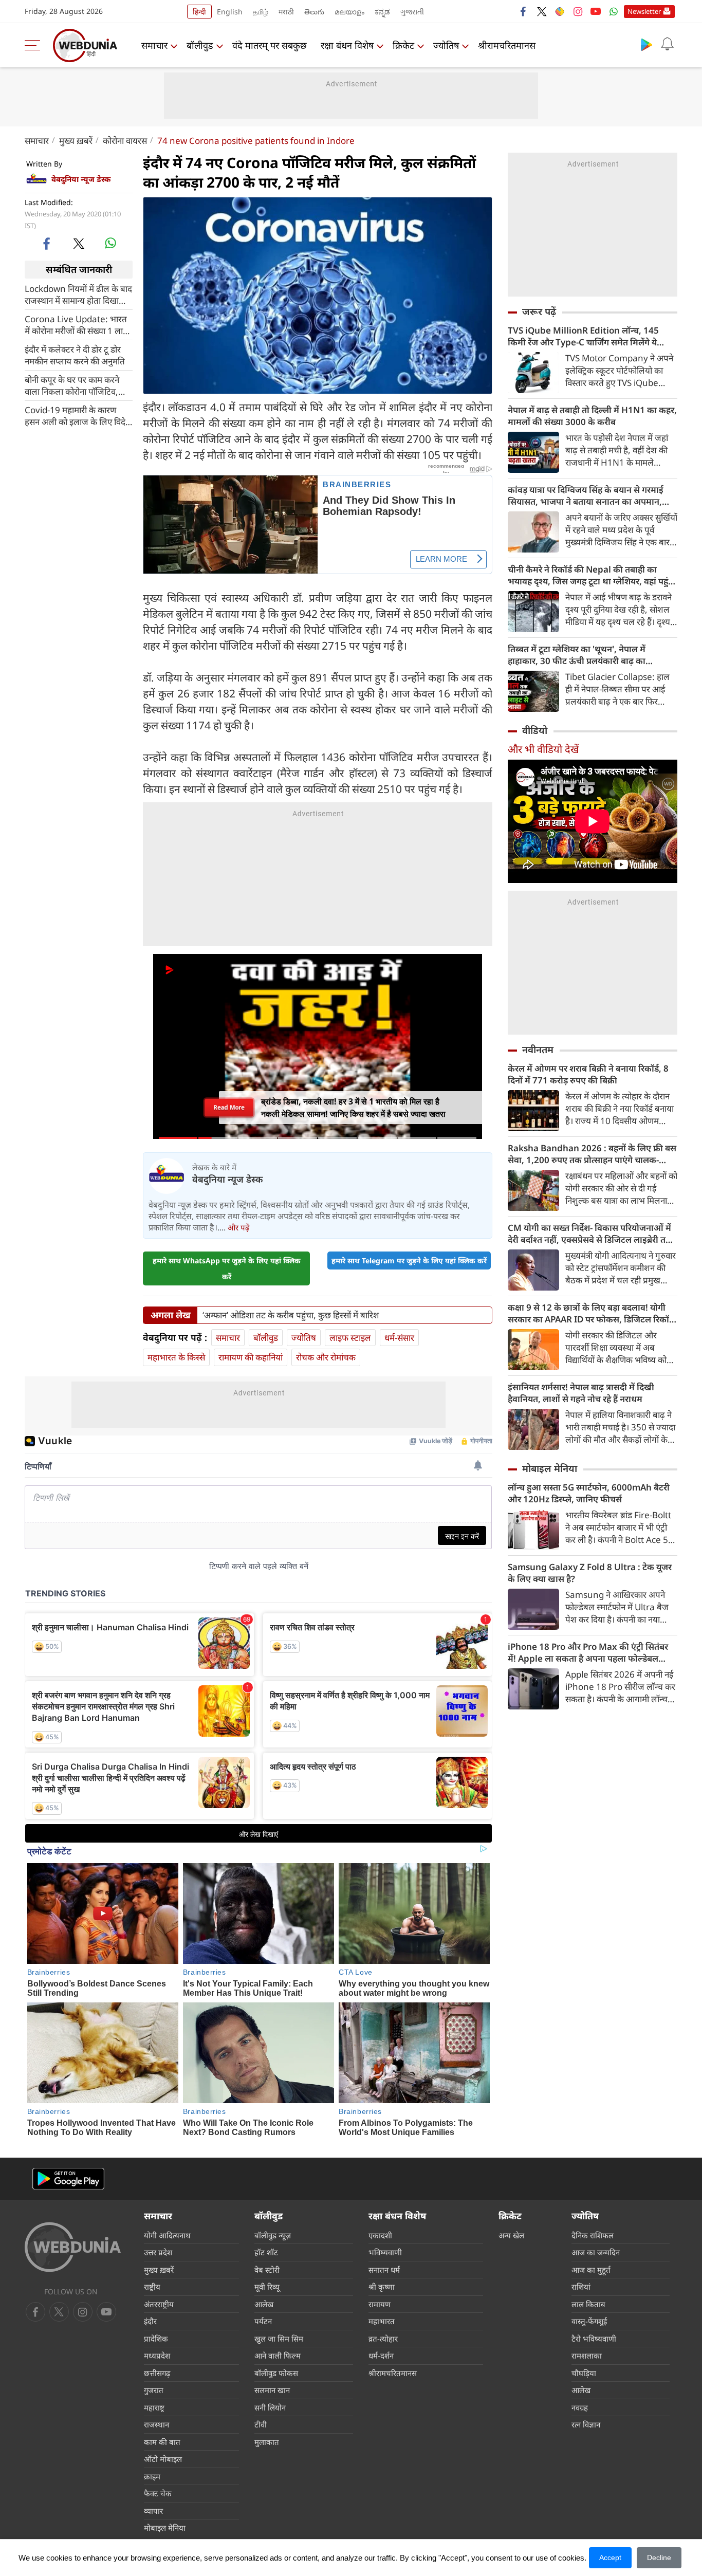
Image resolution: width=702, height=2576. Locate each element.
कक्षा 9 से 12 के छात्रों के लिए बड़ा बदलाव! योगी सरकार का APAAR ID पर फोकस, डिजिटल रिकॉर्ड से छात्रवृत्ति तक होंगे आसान (591, 1313)
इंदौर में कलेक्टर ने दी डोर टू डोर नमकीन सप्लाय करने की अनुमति (75, 355)
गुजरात (154, 2390)
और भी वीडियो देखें (543, 749)
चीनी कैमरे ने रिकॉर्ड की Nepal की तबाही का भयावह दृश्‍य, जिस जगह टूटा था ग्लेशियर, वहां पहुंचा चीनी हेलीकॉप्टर (592, 575)
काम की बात (162, 2442)
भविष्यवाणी (385, 2252)
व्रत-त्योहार (383, 2339)
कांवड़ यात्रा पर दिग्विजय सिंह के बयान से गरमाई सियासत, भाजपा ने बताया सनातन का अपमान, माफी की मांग (586, 495)
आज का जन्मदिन (596, 2252)
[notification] (667, 44)
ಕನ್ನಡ (382, 12)
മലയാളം (349, 12)
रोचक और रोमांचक (326, 1357)
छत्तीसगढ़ (157, 2373)
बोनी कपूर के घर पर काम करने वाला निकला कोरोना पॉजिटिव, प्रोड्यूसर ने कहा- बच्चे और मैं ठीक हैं (77, 385)
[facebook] (524, 11)
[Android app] (68, 2179)
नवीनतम (538, 1050)
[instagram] (578, 11)
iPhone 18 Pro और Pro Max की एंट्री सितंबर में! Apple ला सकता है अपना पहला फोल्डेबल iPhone (588, 1652)
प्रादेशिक (156, 2339)
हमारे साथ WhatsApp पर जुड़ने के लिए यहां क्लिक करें (227, 1268)
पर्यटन (263, 2321)
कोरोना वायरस (125, 141)
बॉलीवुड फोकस (276, 2373)
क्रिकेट (403, 45)
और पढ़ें (238, 1227)
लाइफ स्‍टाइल (350, 1338)
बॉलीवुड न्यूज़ (273, 2235)
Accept (610, 2557)
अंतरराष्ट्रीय (159, 2304)
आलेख (264, 2304)
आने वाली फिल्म (278, 2356)
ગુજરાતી (412, 12)
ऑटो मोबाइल (163, 2459)
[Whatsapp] (614, 11)
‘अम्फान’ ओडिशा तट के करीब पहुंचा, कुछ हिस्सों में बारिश (291, 1315)
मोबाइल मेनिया (550, 1468)
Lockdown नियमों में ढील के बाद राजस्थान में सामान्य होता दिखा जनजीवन (78, 294)
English (230, 12)
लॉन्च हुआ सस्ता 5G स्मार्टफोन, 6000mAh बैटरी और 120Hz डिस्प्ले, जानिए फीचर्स (589, 1493)
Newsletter (644, 11)
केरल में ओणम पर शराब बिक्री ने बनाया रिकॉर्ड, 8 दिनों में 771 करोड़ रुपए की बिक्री (588, 1074)
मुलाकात (267, 2442)
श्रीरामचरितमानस (507, 45)
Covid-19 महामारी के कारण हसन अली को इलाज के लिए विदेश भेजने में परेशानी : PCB (78, 415)
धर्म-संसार (399, 1338)
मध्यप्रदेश (157, 2356)
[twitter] (542, 11)
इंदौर (150, 2321)
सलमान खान (272, 2390)
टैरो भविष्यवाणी (594, 2339)
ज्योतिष (446, 45)
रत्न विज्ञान (586, 2424)
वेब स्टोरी (267, 2270)
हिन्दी (199, 12)
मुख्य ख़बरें (76, 141)
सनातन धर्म (384, 2270)
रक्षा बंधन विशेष (347, 45)
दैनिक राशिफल (593, 2235)
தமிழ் (261, 12)
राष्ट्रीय (152, 2287)
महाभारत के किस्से (176, 1357)
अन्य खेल (511, 2235)
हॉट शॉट (266, 2252)
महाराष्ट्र (154, 2407)
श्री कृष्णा (382, 2287)
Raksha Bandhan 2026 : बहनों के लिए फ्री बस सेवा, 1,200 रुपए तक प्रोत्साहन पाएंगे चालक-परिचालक (592, 1154)
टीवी (261, 2424)
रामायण (380, 2304)
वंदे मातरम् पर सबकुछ (270, 45)
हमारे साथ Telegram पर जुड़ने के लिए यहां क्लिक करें (409, 1261)
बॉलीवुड (200, 45)
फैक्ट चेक (158, 2493)
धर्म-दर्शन (381, 2356)
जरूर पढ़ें (539, 311)
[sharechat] (560, 11)
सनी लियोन (270, 2407)
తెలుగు (314, 12)
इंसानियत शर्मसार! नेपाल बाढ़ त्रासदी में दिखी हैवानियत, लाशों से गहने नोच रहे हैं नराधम (581, 1393)
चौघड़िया (584, 2373)
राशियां (581, 2287)
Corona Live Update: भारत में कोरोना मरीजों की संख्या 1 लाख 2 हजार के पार (77, 324)
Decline (659, 2557)
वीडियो (535, 730)
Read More (229, 1107)
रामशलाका (587, 2356)
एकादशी (380, 2235)
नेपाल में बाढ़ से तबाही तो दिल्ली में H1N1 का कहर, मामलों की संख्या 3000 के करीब (592, 416)
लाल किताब (588, 2304)
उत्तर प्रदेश (158, 2252)
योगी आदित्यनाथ (167, 2235)
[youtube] (596, 11)
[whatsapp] (110, 243)
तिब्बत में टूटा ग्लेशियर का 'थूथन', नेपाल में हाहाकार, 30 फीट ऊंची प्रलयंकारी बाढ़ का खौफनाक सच (577, 655)
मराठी (286, 12)
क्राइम (152, 2476)
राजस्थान (156, 2424)
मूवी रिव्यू (267, 2287)
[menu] (35, 45)
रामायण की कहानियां (251, 1357)
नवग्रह (580, 2407)
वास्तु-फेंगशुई (589, 2321)
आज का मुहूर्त (591, 2270)
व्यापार (153, 2511)
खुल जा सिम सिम (279, 2339)
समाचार (154, 45)
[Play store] (646, 44)
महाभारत (382, 2321)
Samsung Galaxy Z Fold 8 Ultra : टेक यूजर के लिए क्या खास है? (590, 1573)
